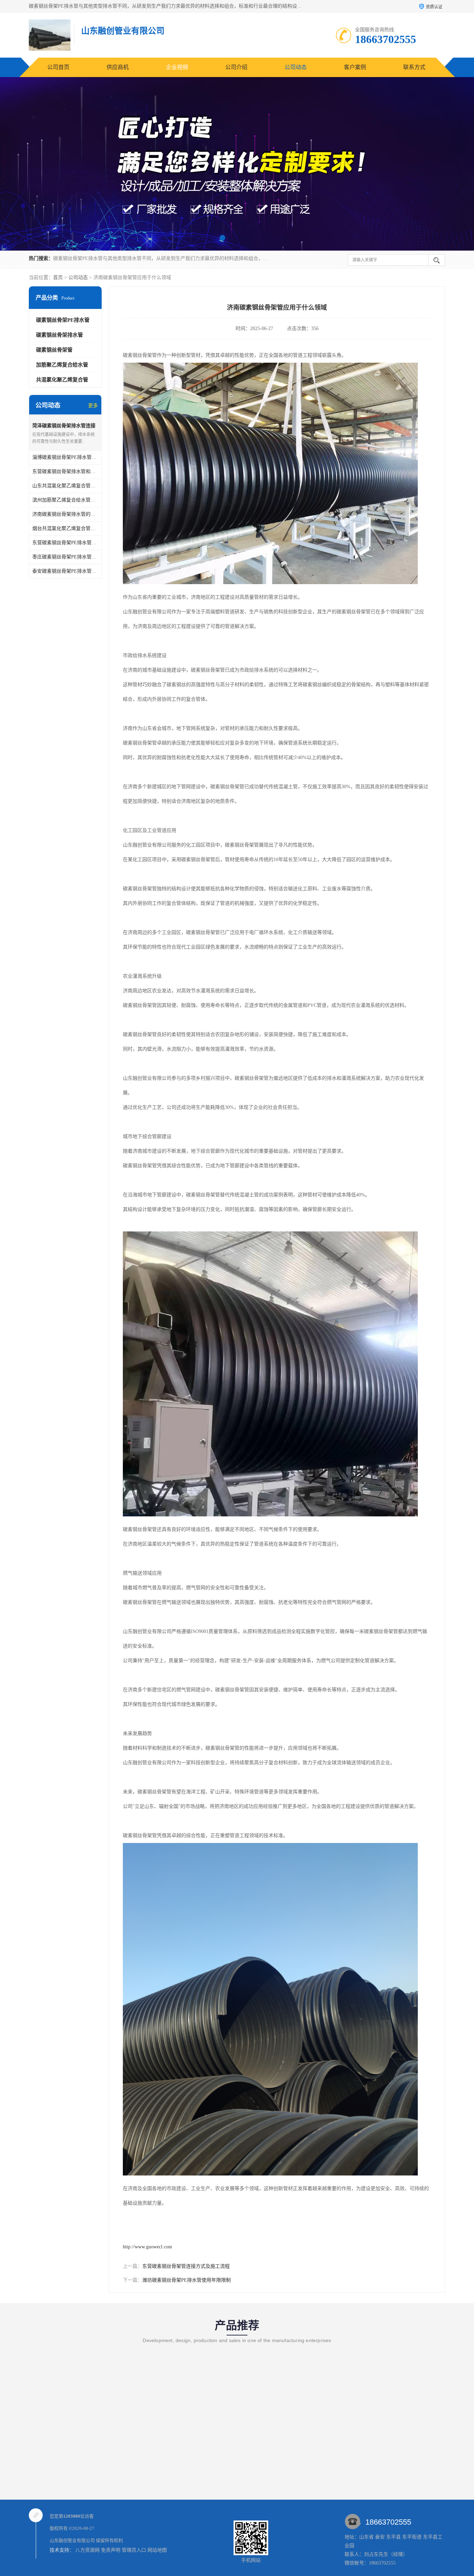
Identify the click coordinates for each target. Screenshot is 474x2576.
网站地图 (157, 2550)
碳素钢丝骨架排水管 (60, 335)
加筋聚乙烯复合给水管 (62, 365)
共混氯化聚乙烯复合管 (62, 380)
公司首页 (58, 67)
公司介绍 (236, 67)
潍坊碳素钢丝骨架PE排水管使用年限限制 (187, 2280)
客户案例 (355, 67)
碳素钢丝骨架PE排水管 (63, 320)
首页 (58, 277)
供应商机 (118, 67)
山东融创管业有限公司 (72, 2540)
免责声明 (111, 2550)
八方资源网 (87, 2550)
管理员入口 (134, 2550)
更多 (93, 406)
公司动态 (296, 67)
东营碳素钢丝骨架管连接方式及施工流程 (186, 2266)
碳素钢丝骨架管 (54, 350)
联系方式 (414, 67)
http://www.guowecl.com (147, 2247)
